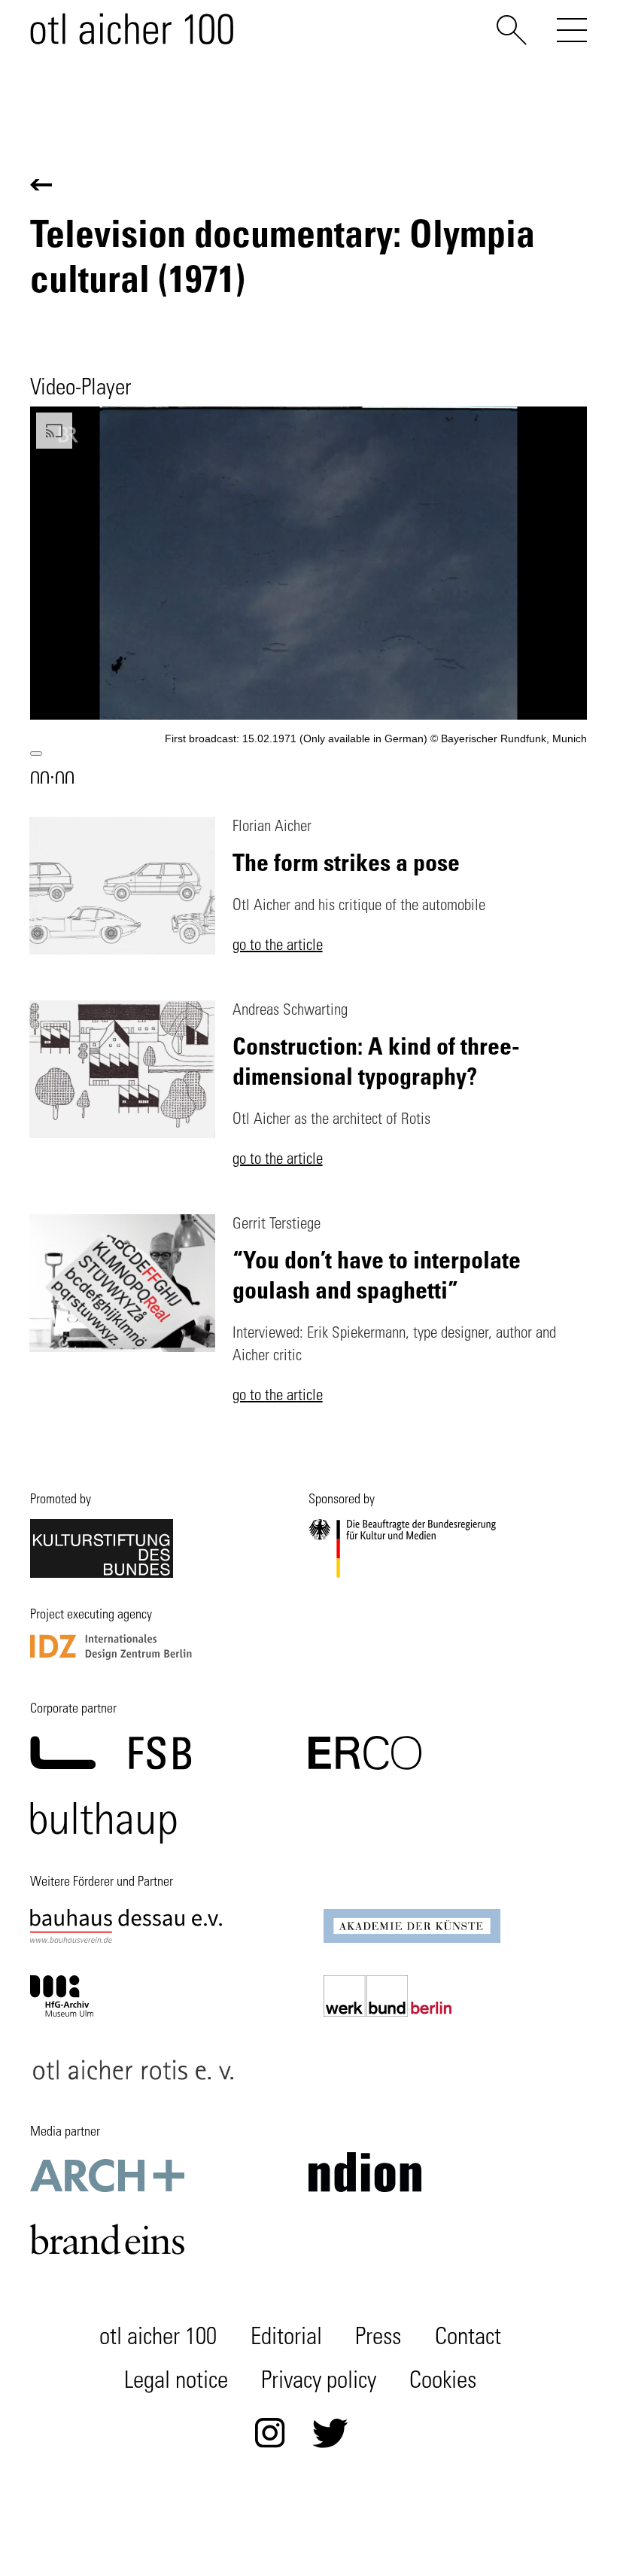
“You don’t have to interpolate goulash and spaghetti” (377, 1274)
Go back (41, 185)
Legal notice (176, 2383)
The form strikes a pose (346, 862)
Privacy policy (319, 2383)
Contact (468, 2339)
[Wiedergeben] (36, 754)
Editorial (286, 2339)
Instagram (270, 2433)
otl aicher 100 (158, 2339)
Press (378, 2339)
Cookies (443, 2383)
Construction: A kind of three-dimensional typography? (376, 1060)
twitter (330, 2433)
